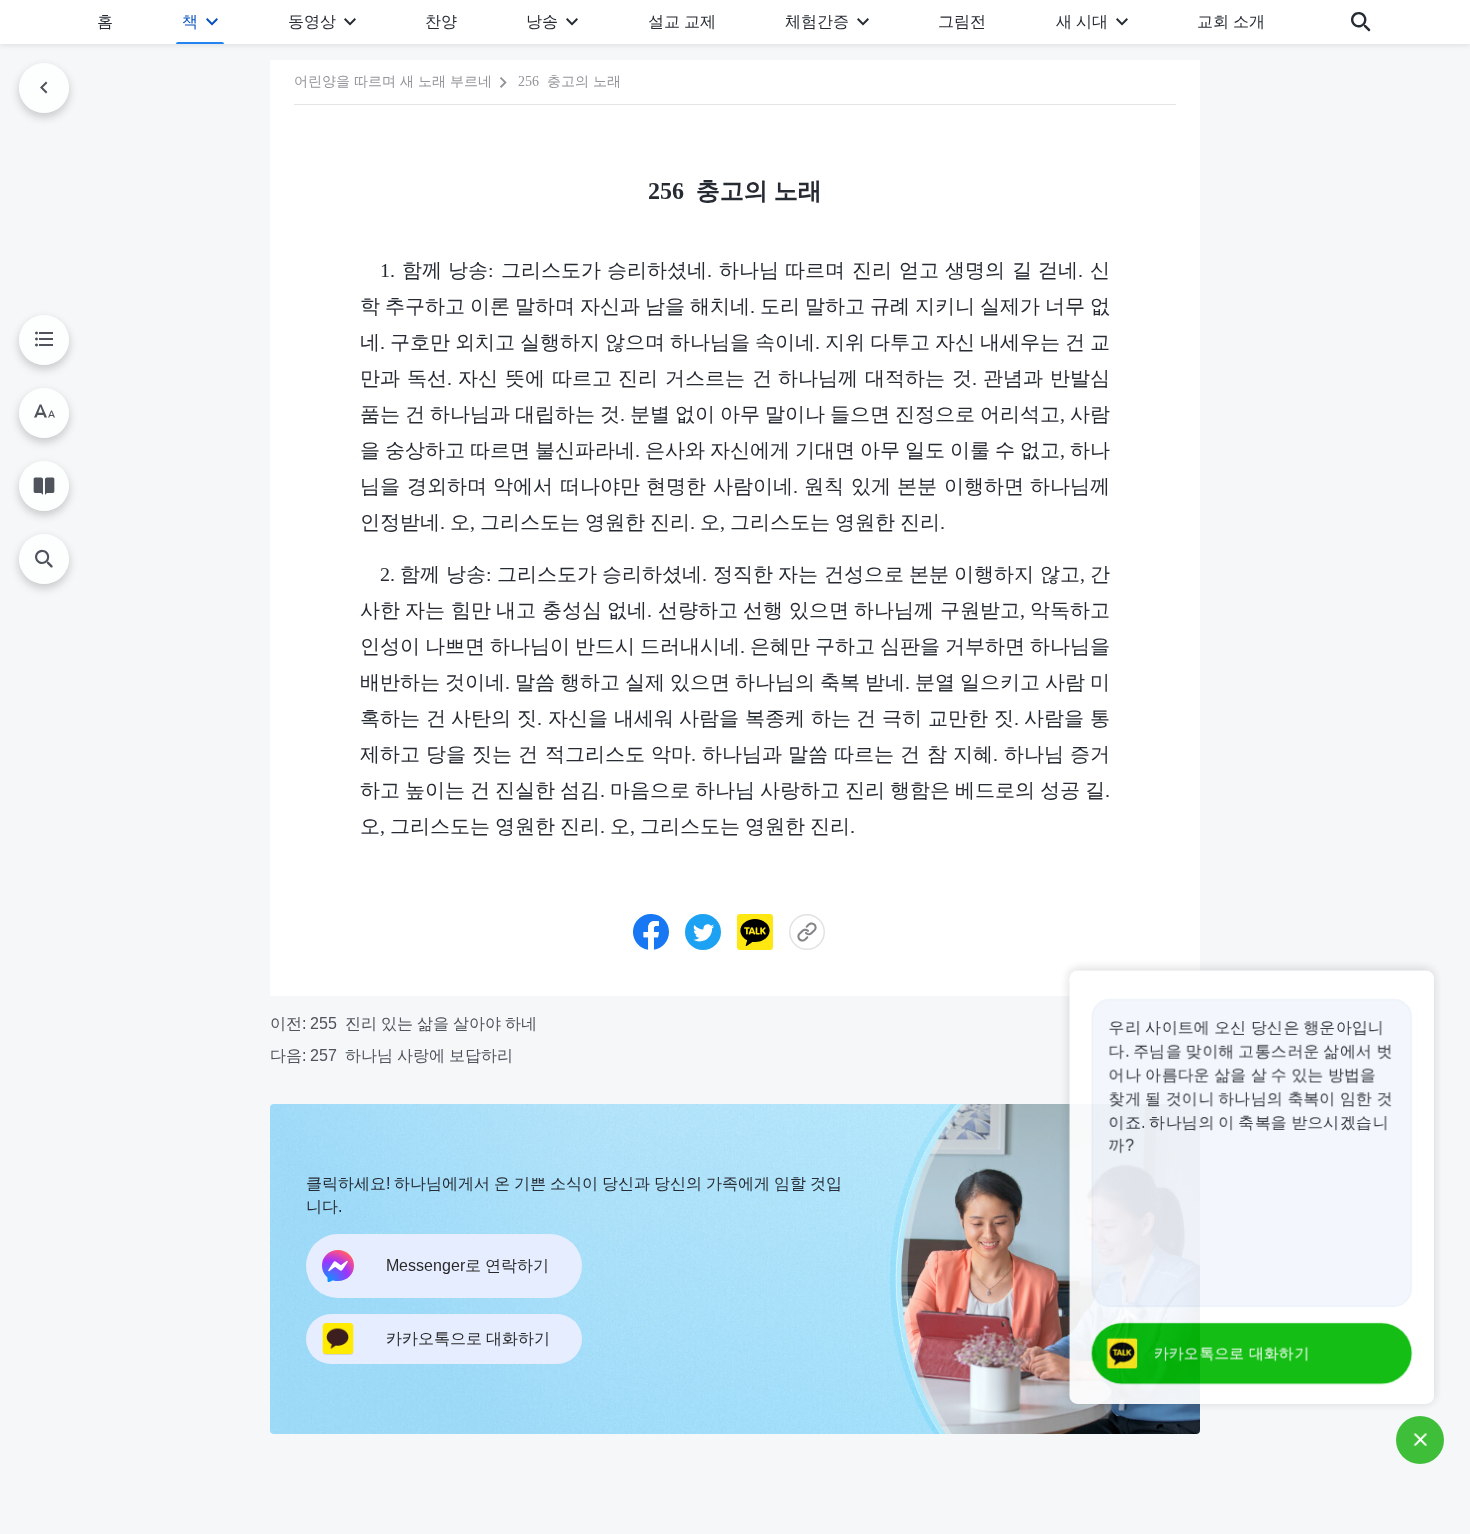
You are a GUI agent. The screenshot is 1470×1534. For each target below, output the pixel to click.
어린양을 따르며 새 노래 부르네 (393, 81)
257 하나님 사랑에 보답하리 (411, 1055)
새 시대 (1082, 21)
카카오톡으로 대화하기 (1229, 1354)
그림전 (962, 21)
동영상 (312, 21)
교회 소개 (1231, 21)
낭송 (542, 21)
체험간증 (817, 21)
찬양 (441, 21)
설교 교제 (682, 21)
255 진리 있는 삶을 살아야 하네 (423, 1023)
